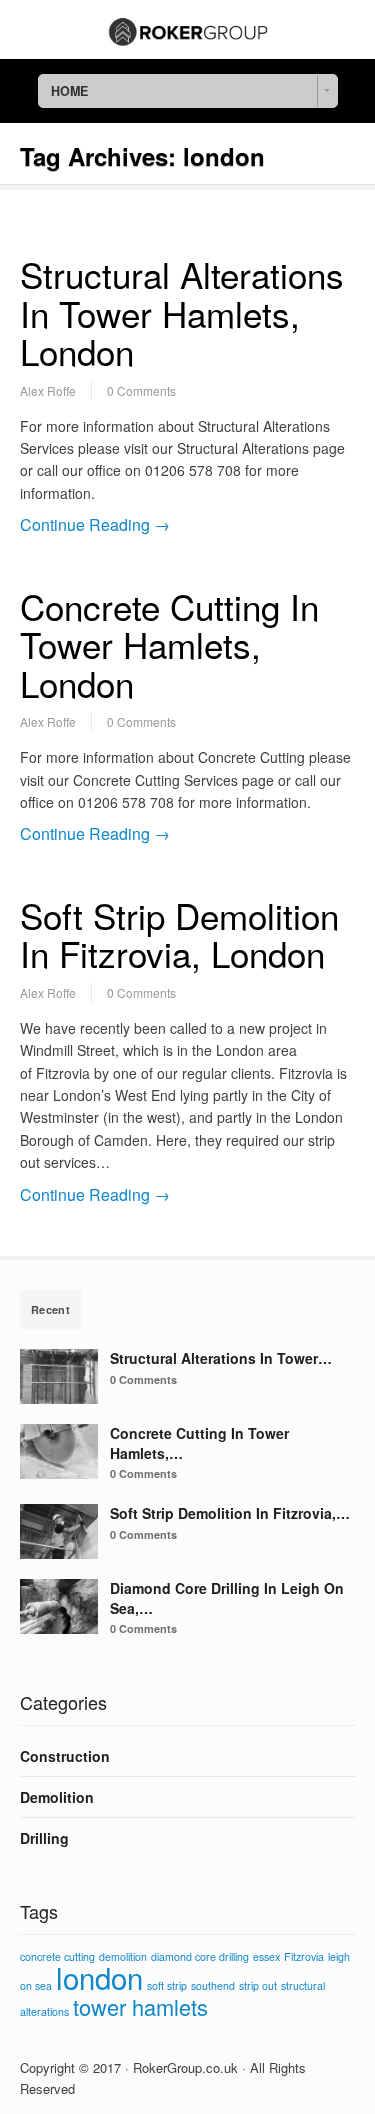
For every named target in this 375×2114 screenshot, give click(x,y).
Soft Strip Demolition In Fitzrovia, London (179, 934)
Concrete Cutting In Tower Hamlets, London (169, 644)
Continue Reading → (95, 524)
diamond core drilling (200, 1956)
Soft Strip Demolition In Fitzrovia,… (230, 1513)
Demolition (57, 1797)
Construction (65, 1756)
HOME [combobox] (69, 91)
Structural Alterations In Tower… (221, 1358)
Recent (50, 1309)
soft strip (167, 1985)
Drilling (44, 1838)
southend (213, 1985)
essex (266, 1956)
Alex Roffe (48, 390)
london (99, 1977)
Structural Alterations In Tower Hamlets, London (182, 312)
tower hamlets (140, 2006)
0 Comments (141, 390)
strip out (258, 1985)
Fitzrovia (304, 1956)
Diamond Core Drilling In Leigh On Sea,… (227, 1598)
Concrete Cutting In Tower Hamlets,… (199, 1443)
